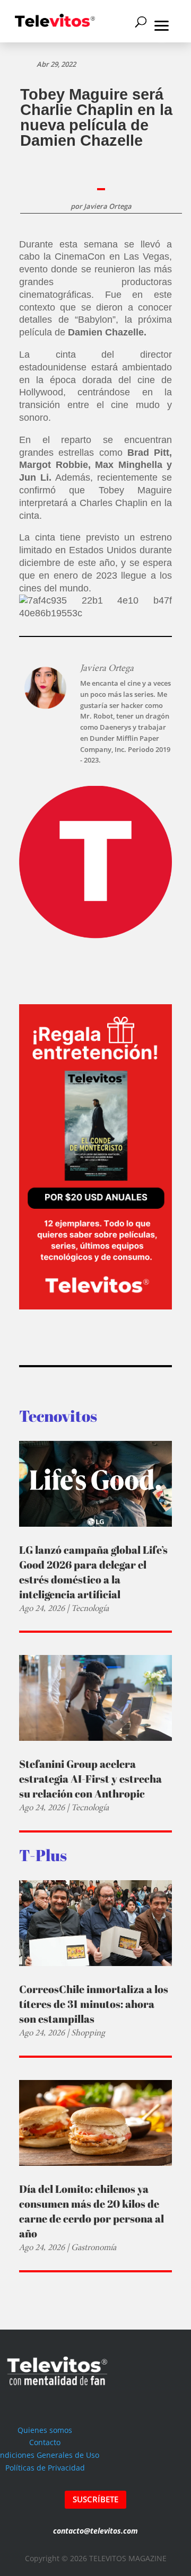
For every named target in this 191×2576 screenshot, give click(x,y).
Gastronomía (94, 2247)
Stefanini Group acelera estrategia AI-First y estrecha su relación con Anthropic (90, 1779)
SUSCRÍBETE (95, 2499)
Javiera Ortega (108, 206)
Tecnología (90, 1608)
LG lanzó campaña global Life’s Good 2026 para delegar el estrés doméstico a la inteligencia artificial (93, 1572)
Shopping (88, 2033)
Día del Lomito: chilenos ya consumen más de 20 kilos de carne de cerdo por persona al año (92, 2211)
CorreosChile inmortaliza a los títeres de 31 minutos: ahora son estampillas (94, 2004)
